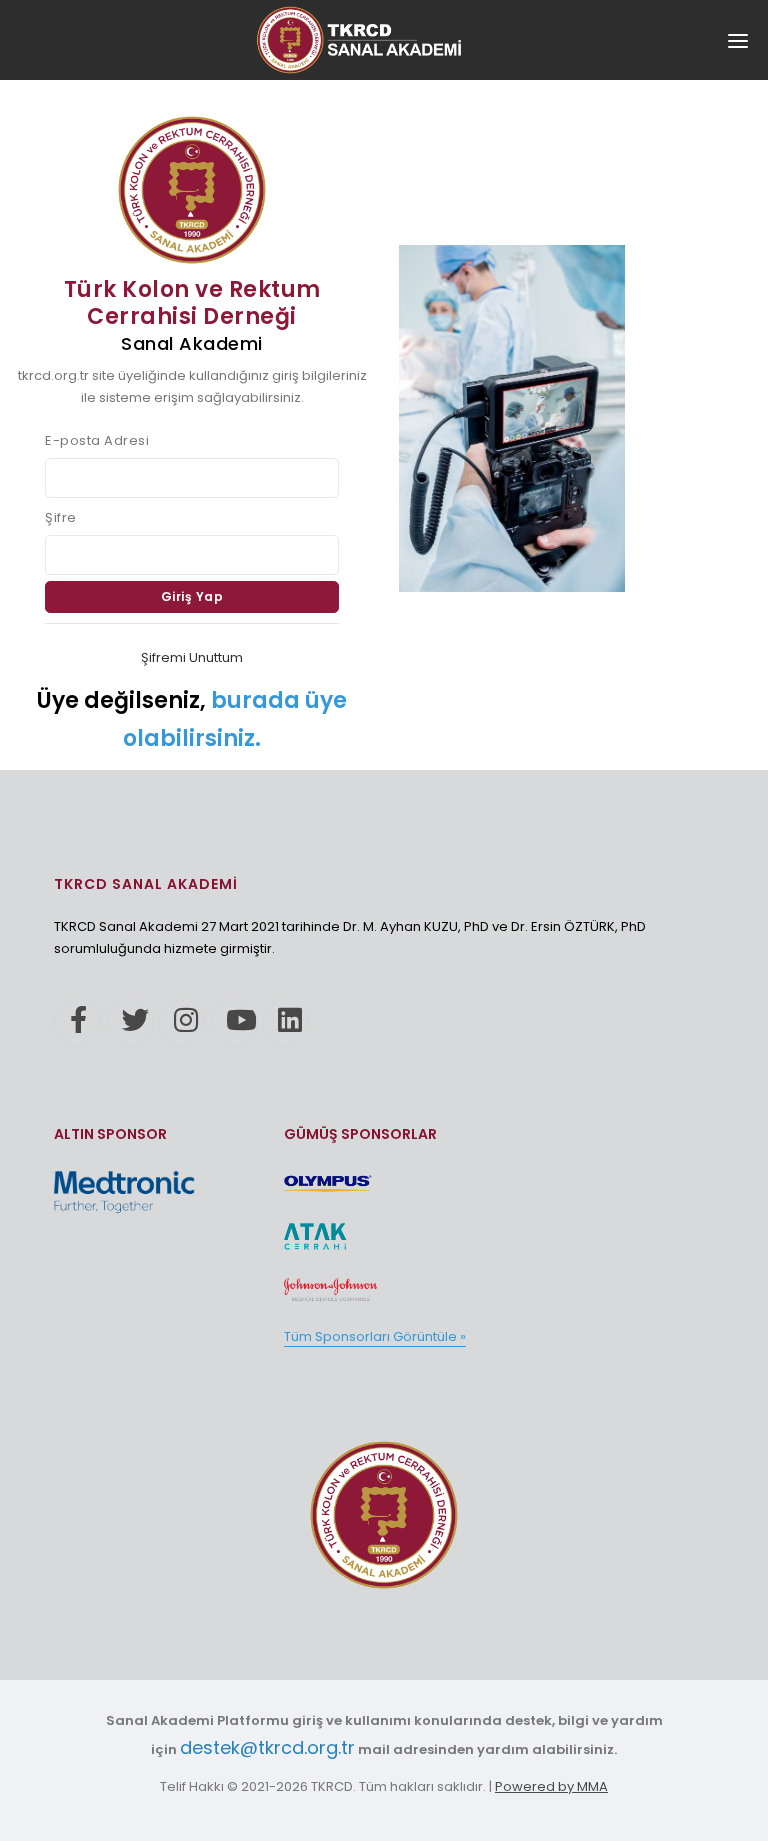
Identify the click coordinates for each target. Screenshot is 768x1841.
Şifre (61, 517)
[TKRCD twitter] (130, 1023)
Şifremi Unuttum (192, 657)
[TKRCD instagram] (182, 1023)
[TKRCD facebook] (78, 1023)
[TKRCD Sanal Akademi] (384, 1515)
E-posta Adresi (97, 440)
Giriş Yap (192, 596)
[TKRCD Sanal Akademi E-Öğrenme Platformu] (384, 40)
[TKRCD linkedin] (286, 1023)
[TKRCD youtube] (234, 1023)
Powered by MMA (551, 1786)
